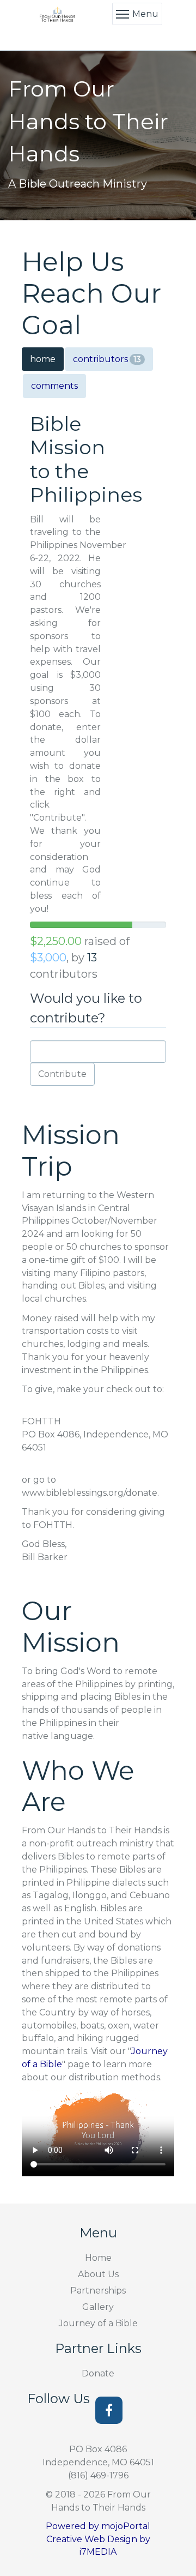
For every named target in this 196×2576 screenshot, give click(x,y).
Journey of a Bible (98, 2323)
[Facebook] (109, 2410)
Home (98, 2258)
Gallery (98, 2307)
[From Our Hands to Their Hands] (58, 14)
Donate (98, 2373)
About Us (98, 2274)
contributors (107, 359)
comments (54, 386)
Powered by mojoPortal (98, 2526)
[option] (98, 136)
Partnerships (98, 2291)
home (43, 359)
